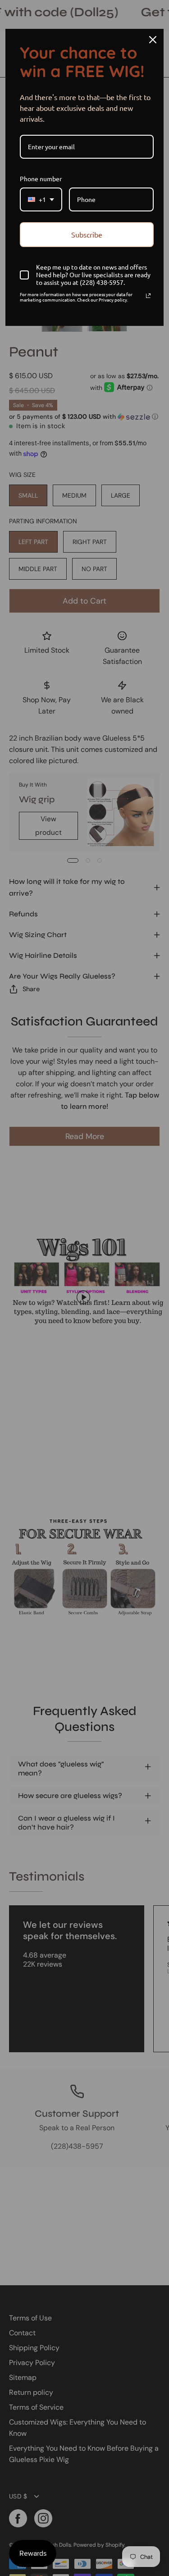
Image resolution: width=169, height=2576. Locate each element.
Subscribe (87, 234)
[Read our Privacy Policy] (148, 296)
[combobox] (41, 199)
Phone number (41, 178)
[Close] (153, 40)
